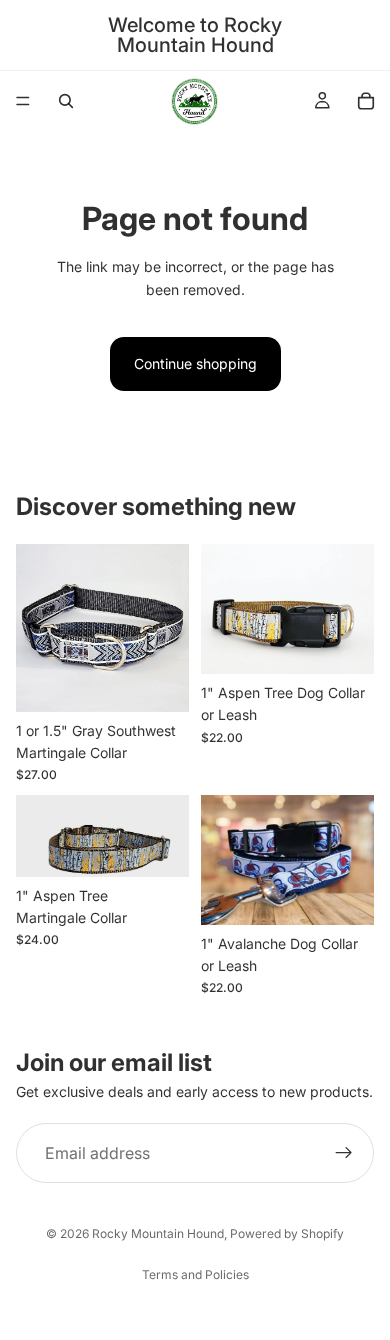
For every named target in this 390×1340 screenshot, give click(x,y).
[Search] (66, 101)
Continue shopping (195, 363)
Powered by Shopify (287, 1233)
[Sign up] (344, 1153)
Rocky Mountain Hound (158, 1233)
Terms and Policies (195, 1274)
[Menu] (23, 101)
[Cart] (366, 101)
